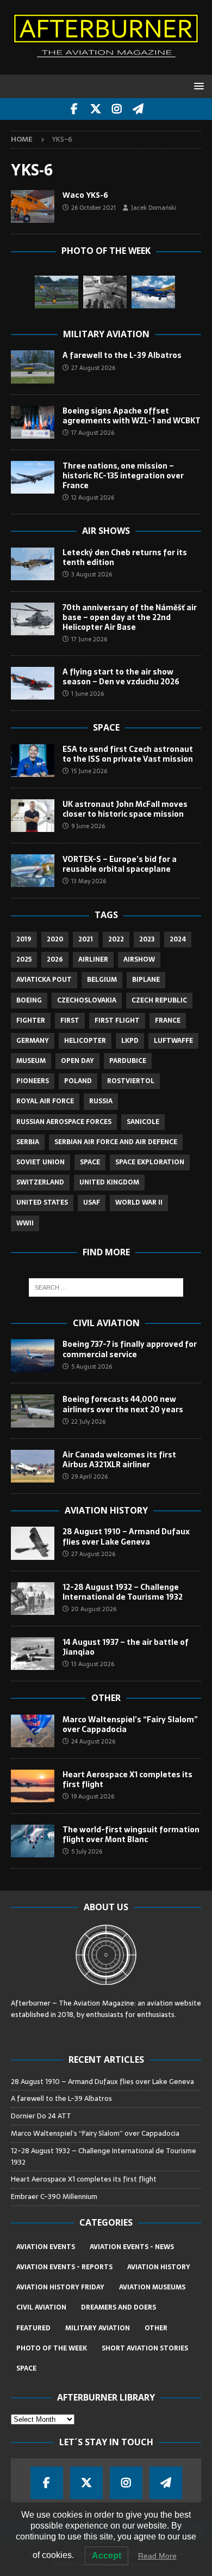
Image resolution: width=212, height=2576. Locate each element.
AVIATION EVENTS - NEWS (132, 2247)
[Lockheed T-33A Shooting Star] (105, 292)
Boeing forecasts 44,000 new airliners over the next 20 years (123, 1404)
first (70, 1020)
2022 (116, 939)
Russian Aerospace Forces (64, 1122)
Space (106, 727)
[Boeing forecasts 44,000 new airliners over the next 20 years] (33, 1411)
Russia (101, 1101)
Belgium (102, 980)
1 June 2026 (88, 694)
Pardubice (128, 1061)
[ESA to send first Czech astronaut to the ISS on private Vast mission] (33, 761)
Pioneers (33, 1081)
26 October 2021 (93, 208)
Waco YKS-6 (85, 195)
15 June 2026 (89, 771)
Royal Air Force (45, 1101)
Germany (33, 1041)
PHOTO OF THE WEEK (52, 2348)
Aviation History (106, 1510)
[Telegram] (138, 109)
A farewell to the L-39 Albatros (122, 355)
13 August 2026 (93, 1664)
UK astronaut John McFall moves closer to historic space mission (125, 809)
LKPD (130, 1041)
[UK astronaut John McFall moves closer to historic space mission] (33, 816)
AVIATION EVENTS (46, 2247)
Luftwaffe (173, 1041)
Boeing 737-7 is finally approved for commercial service (130, 1349)
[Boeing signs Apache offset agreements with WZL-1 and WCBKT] (33, 422)
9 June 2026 (88, 826)
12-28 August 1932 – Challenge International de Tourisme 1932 (123, 1592)
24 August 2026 (93, 1741)
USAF (92, 1202)
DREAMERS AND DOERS (119, 2307)
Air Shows (106, 531)
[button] (197, 86)
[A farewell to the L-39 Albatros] (33, 367)
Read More (157, 2556)
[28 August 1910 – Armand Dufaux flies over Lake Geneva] (33, 1543)
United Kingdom (109, 1182)
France (168, 1020)
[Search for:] (106, 1287)
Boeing (29, 1000)
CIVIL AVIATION (41, 2307)
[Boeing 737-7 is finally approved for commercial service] (33, 1356)
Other (106, 1698)
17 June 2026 (89, 639)
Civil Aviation (106, 1323)
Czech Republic (159, 1000)
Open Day (77, 1061)
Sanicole (143, 1122)
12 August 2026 (93, 497)
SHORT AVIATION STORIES (145, 2348)
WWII (25, 1223)
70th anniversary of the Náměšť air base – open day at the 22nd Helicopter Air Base (130, 617)
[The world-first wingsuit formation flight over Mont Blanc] (33, 1841)
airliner (93, 959)
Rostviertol (131, 1081)
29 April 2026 (89, 1477)
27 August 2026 (93, 368)
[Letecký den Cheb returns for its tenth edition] (33, 564)
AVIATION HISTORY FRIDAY (60, 2287)
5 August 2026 (92, 1366)
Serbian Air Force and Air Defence (116, 1142)
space (90, 1162)
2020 (55, 939)
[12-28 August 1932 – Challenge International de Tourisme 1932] (33, 1599)
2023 (147, 939)
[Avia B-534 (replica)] (57, 292)
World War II (139, 1202)
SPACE (26, 2368)
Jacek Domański (154, 208)
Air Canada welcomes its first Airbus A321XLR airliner (119, 1460)
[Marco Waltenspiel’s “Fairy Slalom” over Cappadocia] (33, 1731)
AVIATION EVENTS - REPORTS (64, 2267)
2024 (178, 939)
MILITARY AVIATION (98, 2328)
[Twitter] (95, 109)
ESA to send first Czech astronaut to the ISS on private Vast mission (128, 754)
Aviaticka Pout (44, 980)
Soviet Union (40, 1162)
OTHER (156, 2328)
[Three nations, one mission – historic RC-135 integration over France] (33, 477)
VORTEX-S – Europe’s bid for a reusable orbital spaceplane (120, 864)
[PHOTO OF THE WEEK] (33, 206)
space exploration (150, 1162)
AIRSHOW (139, 959)
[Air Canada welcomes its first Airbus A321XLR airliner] (33, 1466)
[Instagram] (117, 109)
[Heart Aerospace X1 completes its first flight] (33, 1786)
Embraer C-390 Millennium (54, 2197)
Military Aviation (106, 334)
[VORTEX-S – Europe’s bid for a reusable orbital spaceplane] (33, 871)
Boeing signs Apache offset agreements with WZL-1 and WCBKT (132, 416)
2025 (24, 959)
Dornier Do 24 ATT (42, 2116)
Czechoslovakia (87, 1000)
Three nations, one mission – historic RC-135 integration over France (123, 476)
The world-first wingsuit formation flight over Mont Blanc (131, 1834)
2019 (24, 939)
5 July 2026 (87, 1851)
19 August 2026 (93, 1796)
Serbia (28, 1142)
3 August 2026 (92, 574)
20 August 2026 (94, 1609)
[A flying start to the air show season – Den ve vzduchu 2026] (33, 683)
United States (42, 1202)
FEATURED (33, 2328)
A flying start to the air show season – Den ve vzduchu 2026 (121, 677)
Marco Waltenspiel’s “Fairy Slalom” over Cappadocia (130, 1724)
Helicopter (85, 1041)
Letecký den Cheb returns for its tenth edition (125, 557)
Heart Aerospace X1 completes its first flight (127, 1779)
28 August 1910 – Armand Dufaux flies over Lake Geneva (126, 1536)
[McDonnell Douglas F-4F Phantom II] (153, 292)
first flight (117, 1020)
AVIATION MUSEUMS (152, 2287)
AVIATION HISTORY (159, 2267)
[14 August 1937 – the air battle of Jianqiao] (33, 1654)
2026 (55, 959)
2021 (86, 939)
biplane (146, 980)
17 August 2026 (93, 433)
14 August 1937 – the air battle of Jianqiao (126, 1647)
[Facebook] (74, 109)
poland (78, 1081)
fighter (31, 1020)
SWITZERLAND (40, 1182)
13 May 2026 (89, 881)
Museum (31, 1061)
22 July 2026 (88, 1421)
